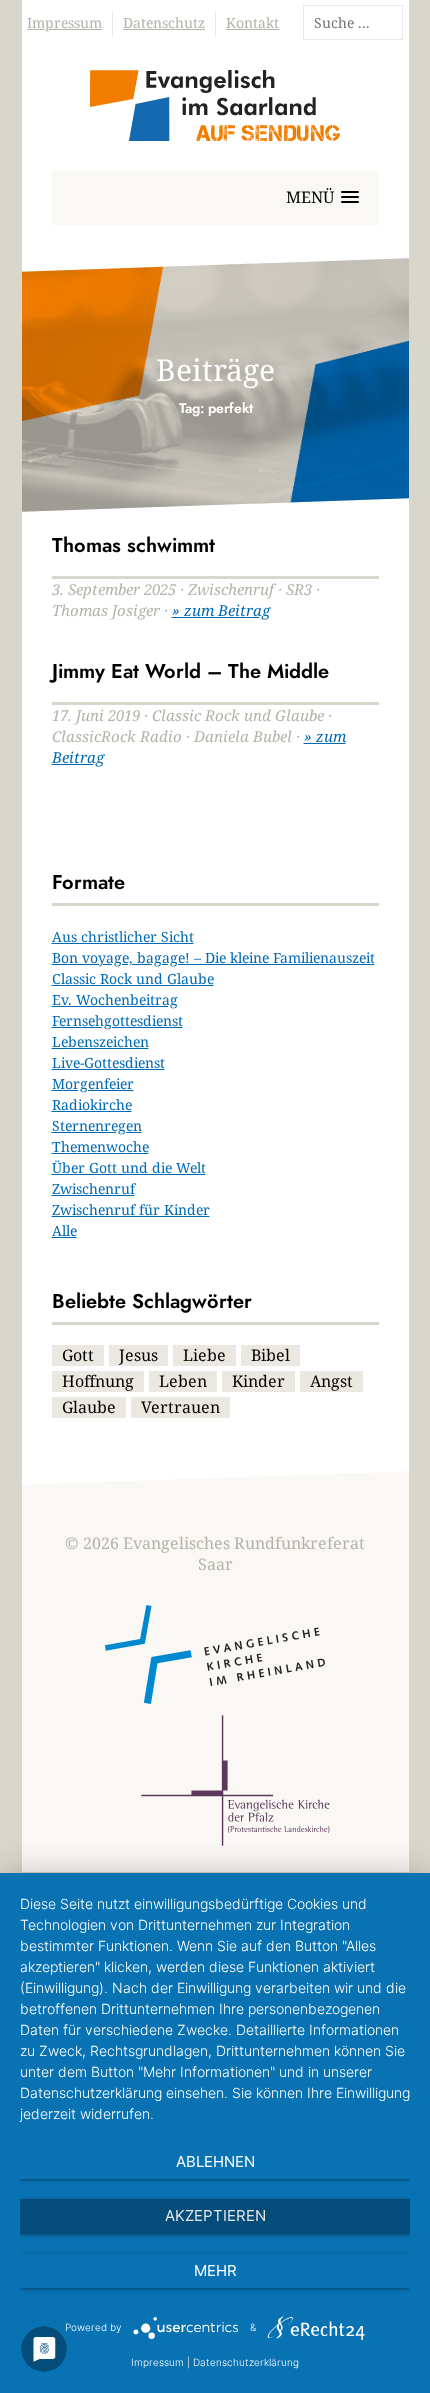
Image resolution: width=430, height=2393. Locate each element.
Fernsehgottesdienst (117, 1020)
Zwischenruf (93, 1188)
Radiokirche (92, 1104)
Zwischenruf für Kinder (131, 1209)
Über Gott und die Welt (129, 1167)
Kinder (258, 1381)
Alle (64, 1230)
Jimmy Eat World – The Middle (190, 671)
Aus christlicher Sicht (123, 936)
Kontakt (252, 22)
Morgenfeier (93, 1083)
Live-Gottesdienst (108, 1062)
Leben (183, 1381)
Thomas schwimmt (133, 545)
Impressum (64, 22)
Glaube (89, 1407)
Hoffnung (98, 1381)
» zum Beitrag (221, 610)
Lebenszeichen (100, 1041)
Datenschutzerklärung (246, 2362)
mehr (215, 2270)
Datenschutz (164, 22)
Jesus (138, 1355)
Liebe (204, 1355)
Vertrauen (180, 1407)
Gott (78, 1355)
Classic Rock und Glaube (133, 978)
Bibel (270, 1355)
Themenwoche (100, 1146)
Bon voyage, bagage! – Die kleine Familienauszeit (213, 957)
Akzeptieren (215, 2215)
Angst (331, 1381)
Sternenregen (97, 1125)
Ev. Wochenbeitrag (115, 999)
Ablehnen (215, 2161)
